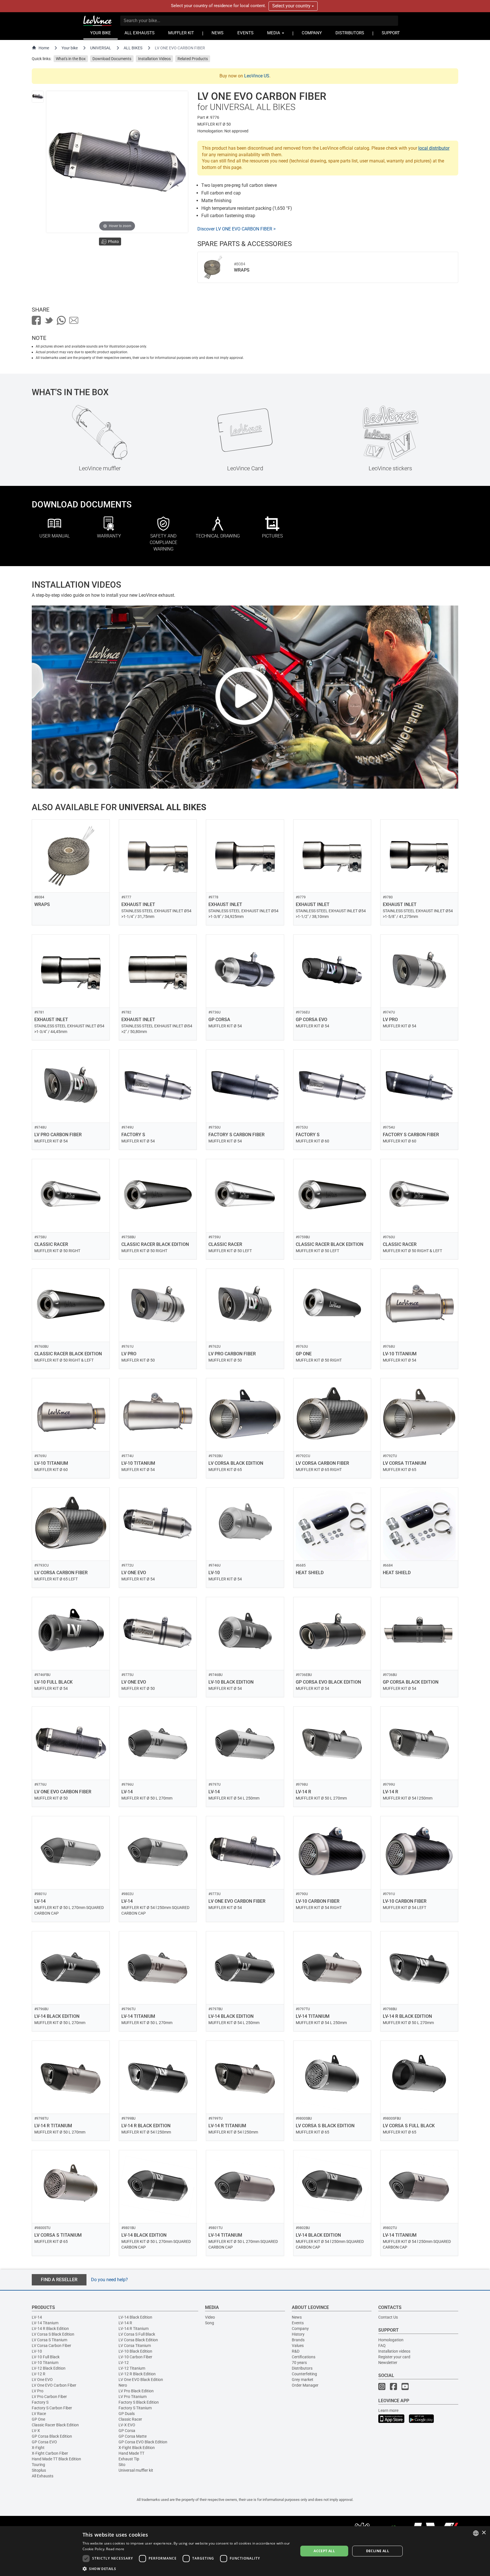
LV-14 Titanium (45, 2323)
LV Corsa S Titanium (49, 2340)
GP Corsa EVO (44, 2442)
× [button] (484, 2533)
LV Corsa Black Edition (138, 2340)
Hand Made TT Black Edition (56, 2459)
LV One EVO (42, 2380)
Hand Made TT (131, 2453)
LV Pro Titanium (133, 2397)
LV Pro (38, 2391)
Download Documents (112, 59)
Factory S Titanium (135, 2408)
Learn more (388, 2410)
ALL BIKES (133, 48)
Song (210, 2323)
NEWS (217, 33)
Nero (123, 2385)
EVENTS (245, 33)
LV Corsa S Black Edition (53, 2334)
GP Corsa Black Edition (52, 2436)
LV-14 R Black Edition (50, 2329)
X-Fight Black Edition (137, 2448)
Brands (298, 2340)
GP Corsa (127, 2431)
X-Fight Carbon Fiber (50, 2453)
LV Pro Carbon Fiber (49, 2397)
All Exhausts (43, 2476)
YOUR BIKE (101, 33)
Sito (122, 2465)
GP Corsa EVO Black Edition (143, 2442)
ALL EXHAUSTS (140, 33)
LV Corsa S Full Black (137, 2334)
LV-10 (37, 2351)
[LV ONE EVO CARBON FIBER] (38, 97)
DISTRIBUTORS (350, 33)
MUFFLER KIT (181, 33)
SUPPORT (391, 33)
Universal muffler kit (136, 2470)
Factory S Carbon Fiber (52, 2408)
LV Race (39, 2414)
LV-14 (37, 2317)
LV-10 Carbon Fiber (135, 2357)
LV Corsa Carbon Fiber (51, 2346)
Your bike (70, 48)
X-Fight (38, 2448)
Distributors (302, 2368)
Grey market (303, 2380)
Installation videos (394, 2351)
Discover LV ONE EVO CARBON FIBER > (236, 229)
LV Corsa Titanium (135, 2346)
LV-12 (124, 2363)
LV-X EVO (127, 2425)
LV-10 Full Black (46, 2357)
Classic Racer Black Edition (55, 2425)
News (297, 2317)
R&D (296, 2351)
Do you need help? (109, 2280)
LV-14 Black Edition (135, 2317)
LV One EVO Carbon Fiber (54, 2385)
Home (44, 48)
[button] (187, 2568)
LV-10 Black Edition (135, 2351)
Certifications (304, 2357)
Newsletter (388, 2363)
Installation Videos (154, 59)
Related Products (193, 59)
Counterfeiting (304, 2374)
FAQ (382, 2346)
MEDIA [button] (274, 33)
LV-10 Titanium (45, 2363)
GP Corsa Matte (133, 2436)
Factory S (40, 2402)
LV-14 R (125, 2323)
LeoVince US (257, 76)
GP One (38, 2419)
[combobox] (476, 2533)
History (298, 2334)
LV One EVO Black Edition (141, 2380)
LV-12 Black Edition (49, 2368)
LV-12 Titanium (132, 2368)
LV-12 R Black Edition (137, 2374)
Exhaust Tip (129, 2459)
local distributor (434, 148)
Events (298, 2323)
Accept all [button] (324, 2551)
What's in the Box (71, 59)
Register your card (394, 2357)
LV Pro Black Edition (136, 2391)
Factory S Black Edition (139, 2402)
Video (210, 2317)
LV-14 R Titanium (134, 2329)
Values (298, 2346)
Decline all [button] (378, 2551)
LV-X (36, 2431)
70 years (299, 2363)
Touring (38, 2465)
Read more (115, 2549)
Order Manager (305, 2385)
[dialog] (245, 2551)
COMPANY (312, 33)
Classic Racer (130, 2419)
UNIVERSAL (101, 48)
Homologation (391, 2340)
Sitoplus (39, 2470)
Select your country (292, 6)
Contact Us (388, 2317)
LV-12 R (39, 2374)
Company (300, 2329)
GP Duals (127, 2414)
